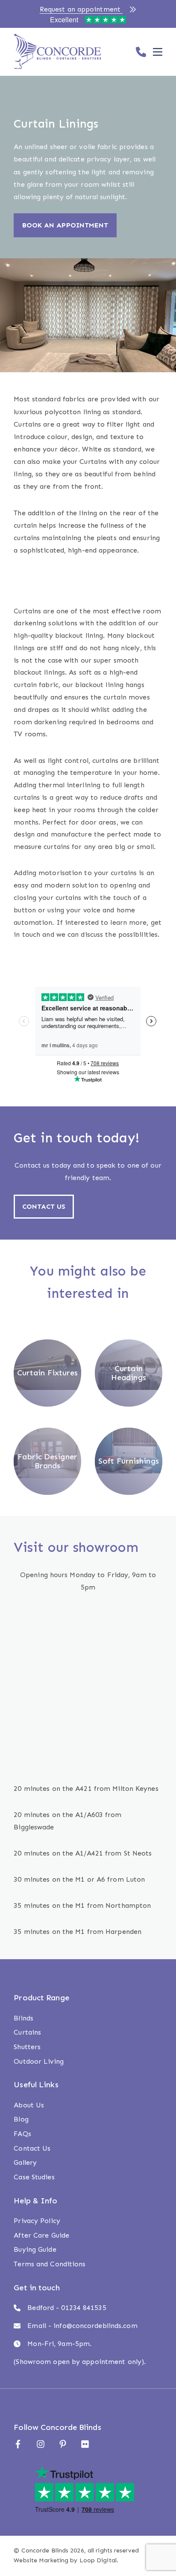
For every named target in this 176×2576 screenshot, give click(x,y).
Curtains (27, 2032)
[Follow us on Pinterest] (63, 2444)
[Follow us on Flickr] (85, 2444)
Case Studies (34, 2177)
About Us (29, 2105)
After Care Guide (41, 2235)
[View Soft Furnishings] (128, 1451)
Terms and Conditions (50, 2264)
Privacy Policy (37, 2221)
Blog (21, 2119)
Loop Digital (98, 2560)
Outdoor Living (38, 2061)
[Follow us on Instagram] (41, 2444)
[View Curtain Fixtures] (47, 1365)
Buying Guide (35, 2249)
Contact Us (32, 2148)
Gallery (25, 2162)
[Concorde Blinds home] (57, 52)
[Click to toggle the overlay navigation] (158, 52)
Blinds (23, 2018)
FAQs (22, 2134)
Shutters (27, 2047)
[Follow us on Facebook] (18, 2444)
